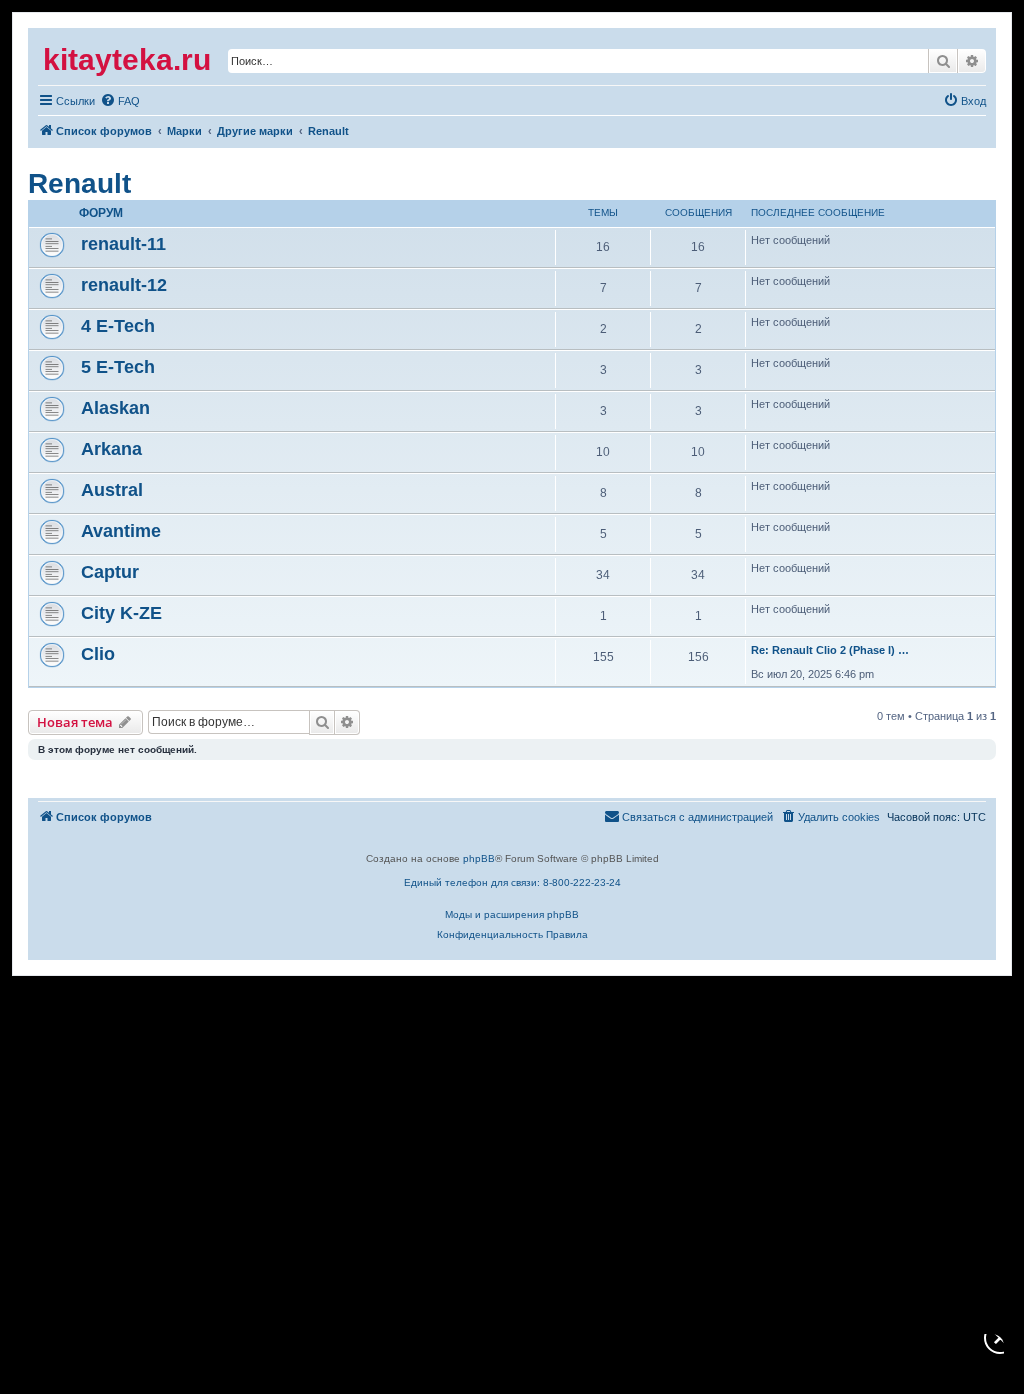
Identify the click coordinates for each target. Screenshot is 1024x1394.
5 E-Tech (118, 367)
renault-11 (123, 244)
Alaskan (115, 408)
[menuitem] (66, 101)
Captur (110, 572)
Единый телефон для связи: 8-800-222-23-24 (512, 882)
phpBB (479, 858)
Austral (112, 490)
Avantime (121, 531)
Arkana (111, 449)
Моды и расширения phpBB (512, 914)
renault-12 (124, 285)
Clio (98, 654)
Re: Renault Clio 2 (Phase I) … (830, 650)
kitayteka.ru (127, 59)
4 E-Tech (118, 326)
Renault (79, 183)
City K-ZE (121, 613)
